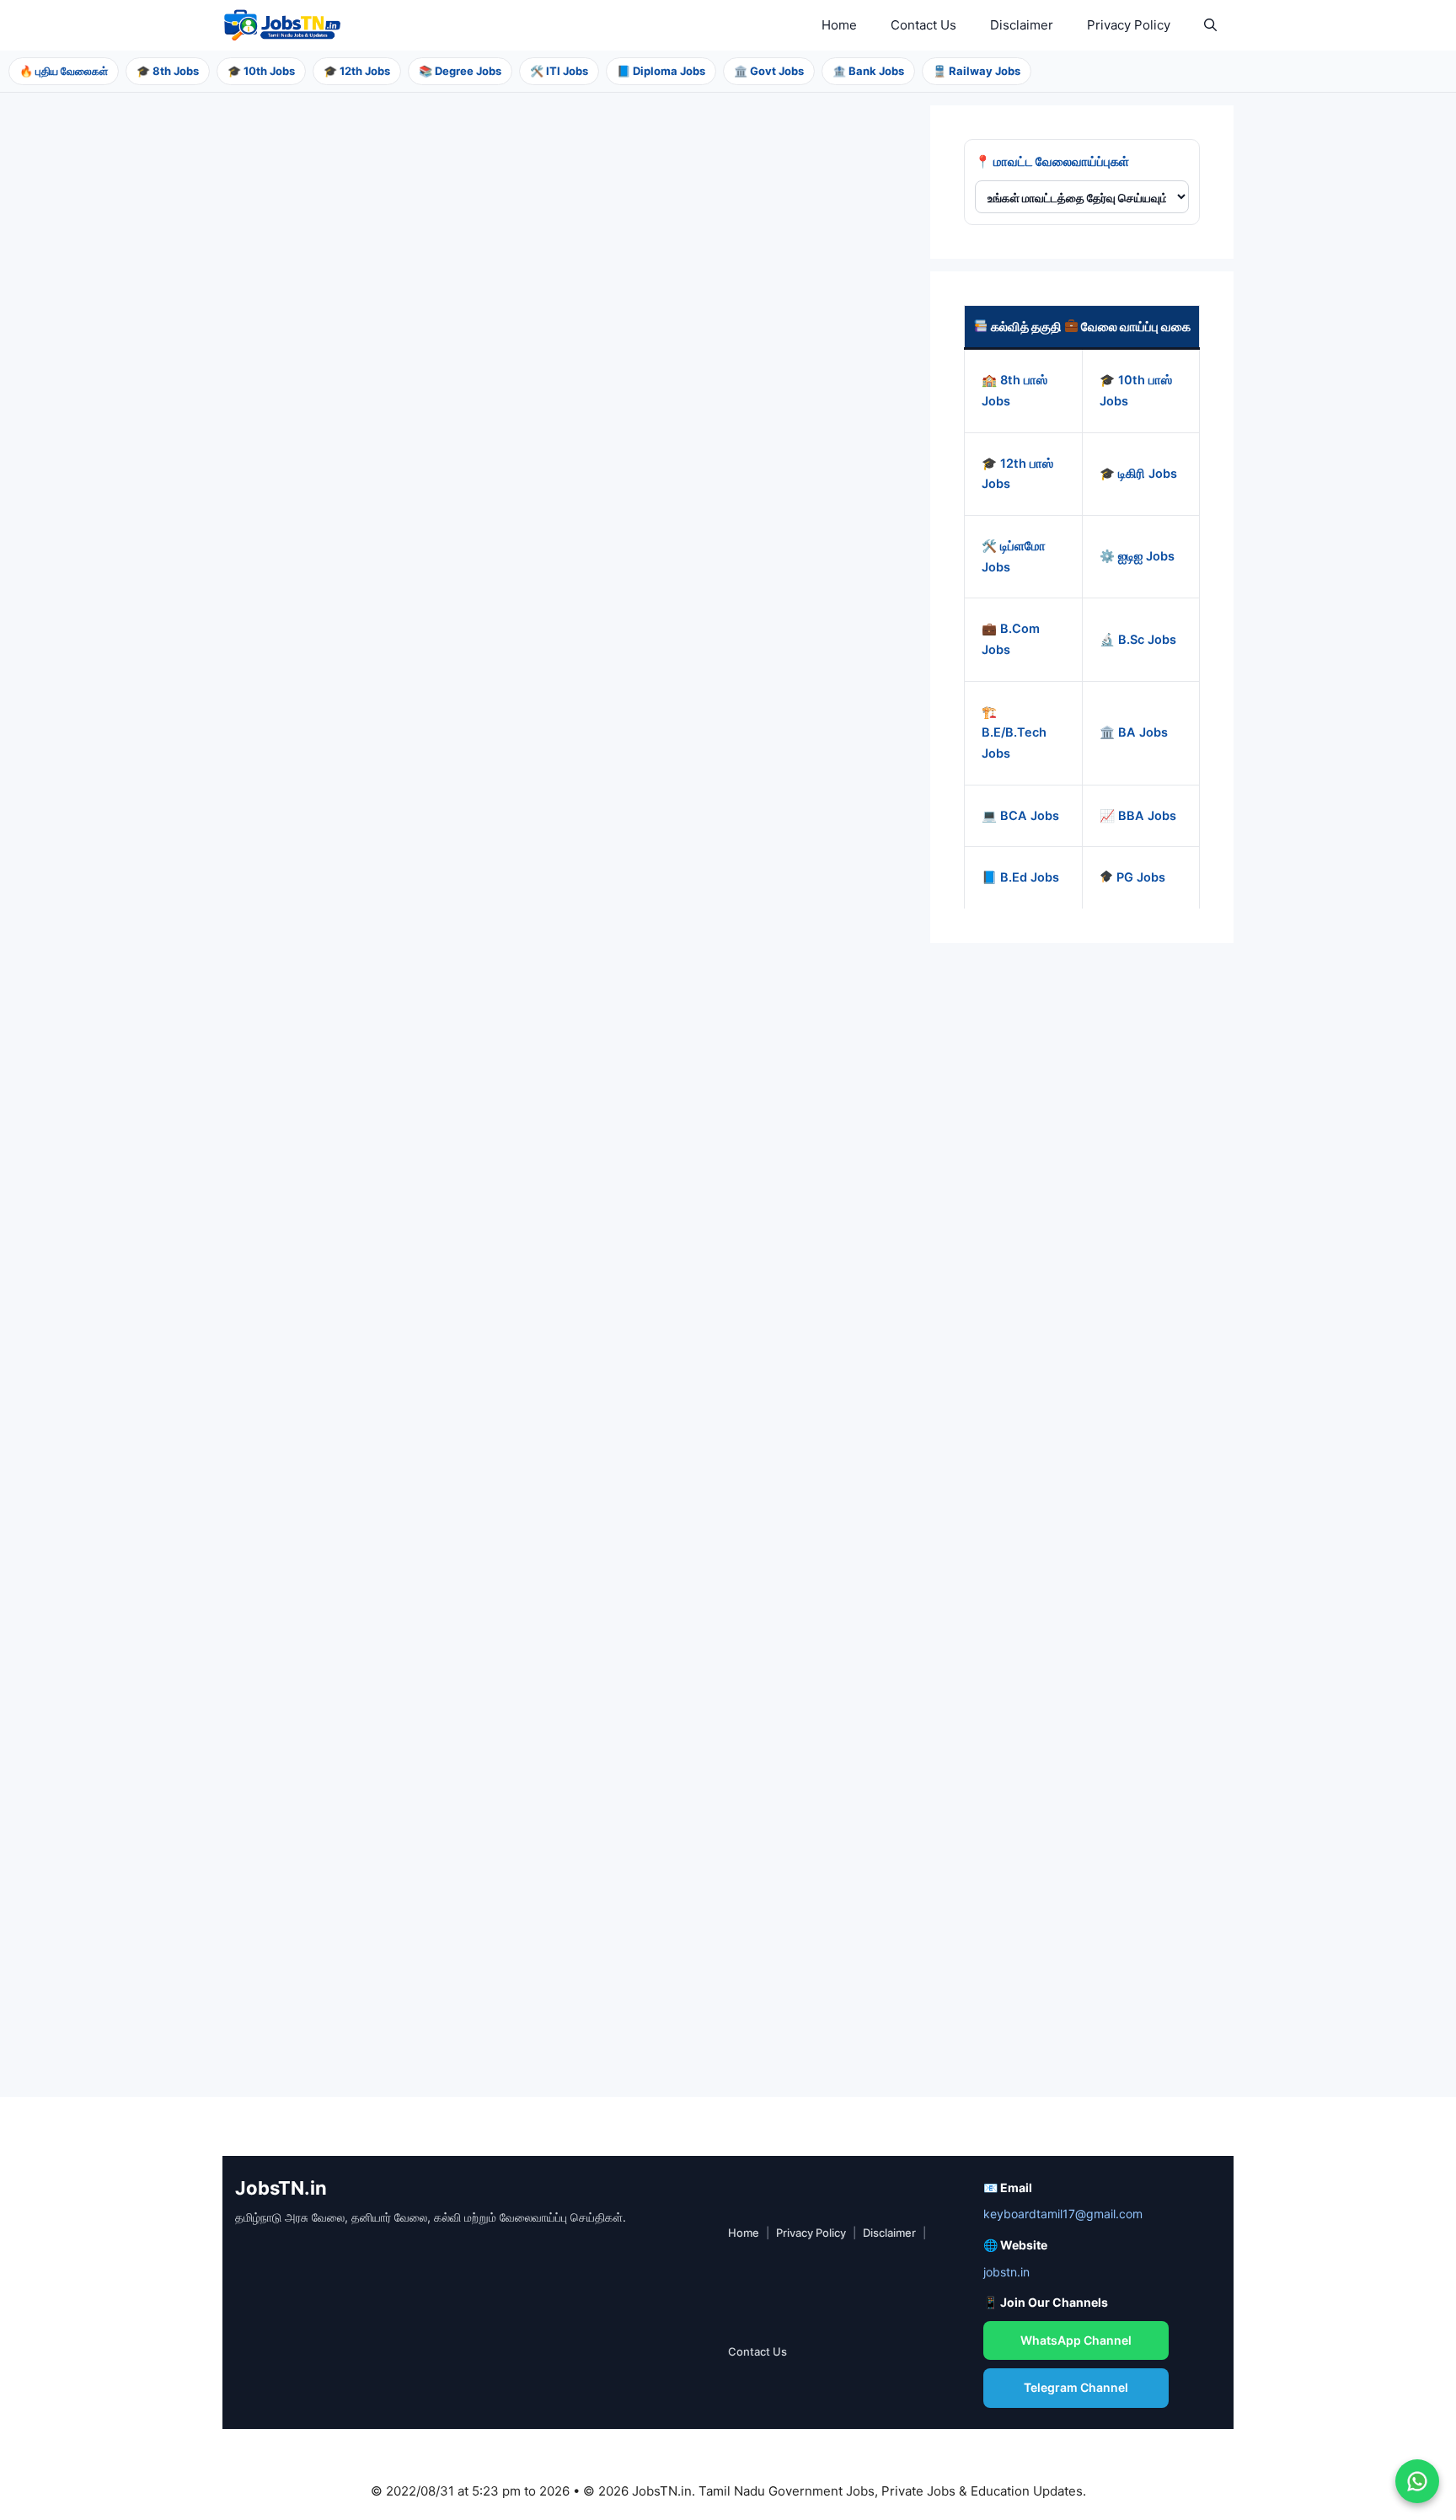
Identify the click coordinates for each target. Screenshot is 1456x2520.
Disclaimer (1022, 25)
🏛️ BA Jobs (1134, 732)
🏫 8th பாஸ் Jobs (1014, 391)
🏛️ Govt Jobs (769, 71)
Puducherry (308, 822)
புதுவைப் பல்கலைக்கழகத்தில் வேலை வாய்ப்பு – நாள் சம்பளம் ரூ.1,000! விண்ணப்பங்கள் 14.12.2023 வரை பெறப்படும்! (391, 1898)
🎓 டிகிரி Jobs (1138, 473)
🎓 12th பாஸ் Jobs (1017, 473)
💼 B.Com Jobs (1011, 639)
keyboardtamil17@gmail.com (1063, 2214)
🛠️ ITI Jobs (559, 71)
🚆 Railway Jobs (977, 71)
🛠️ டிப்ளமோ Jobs (1014, 556)
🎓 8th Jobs (168, 71)
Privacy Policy (1129, 25)
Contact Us (923, 25)
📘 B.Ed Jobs (1020, 877)
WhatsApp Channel (1076, 2340)
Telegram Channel (1076, 2387)
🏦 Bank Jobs (868, 71)
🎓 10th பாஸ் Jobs (1136, 391)
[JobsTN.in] (286, 25)
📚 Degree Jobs (460, 71)
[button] (1210, 25)
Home (839, 25)
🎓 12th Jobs (357, 71)
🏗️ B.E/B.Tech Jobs (1014, 732)
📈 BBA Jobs (1138, 815)
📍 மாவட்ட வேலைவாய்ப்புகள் (1052, 161)
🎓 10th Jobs (261, 71)
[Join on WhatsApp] (1417, 2481)
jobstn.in (1006, 2272)
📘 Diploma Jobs (661, 71)
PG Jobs (1139, 877)
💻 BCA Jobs (1020, 815)
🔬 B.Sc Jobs (1138, 639)
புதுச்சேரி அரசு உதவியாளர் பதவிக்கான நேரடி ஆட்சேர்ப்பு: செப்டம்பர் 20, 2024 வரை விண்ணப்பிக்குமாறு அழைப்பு (530, 661)
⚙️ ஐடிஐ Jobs (1137, 556)
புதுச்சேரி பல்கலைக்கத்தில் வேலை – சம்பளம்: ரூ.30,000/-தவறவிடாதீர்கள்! (386, 1144)
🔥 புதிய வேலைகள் (64, 71)
